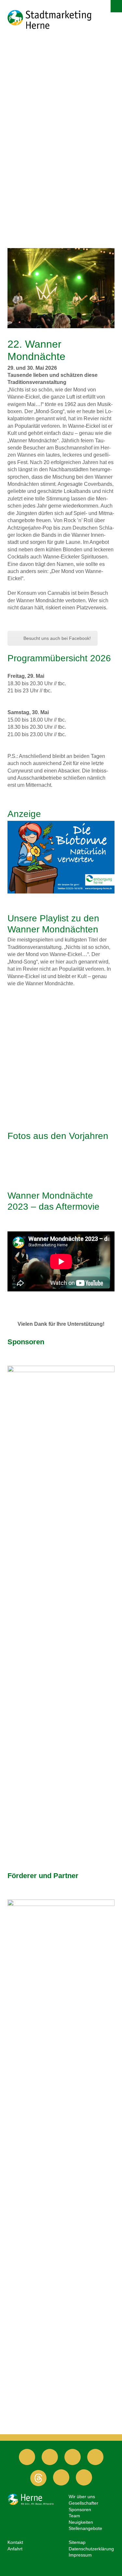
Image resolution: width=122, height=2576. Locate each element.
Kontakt (15, 2542)
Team (74, 2516)
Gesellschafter (83, 2503)
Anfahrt (15, 2549)
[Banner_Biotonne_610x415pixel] (61, 857)
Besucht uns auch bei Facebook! (57, 638)
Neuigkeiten (81, 2522)
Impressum (80, 2555)
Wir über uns (82, 2497)
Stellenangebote (85, 2528)
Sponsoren (80, 2510)
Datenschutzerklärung (91, 2549)
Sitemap (77, 2542)
